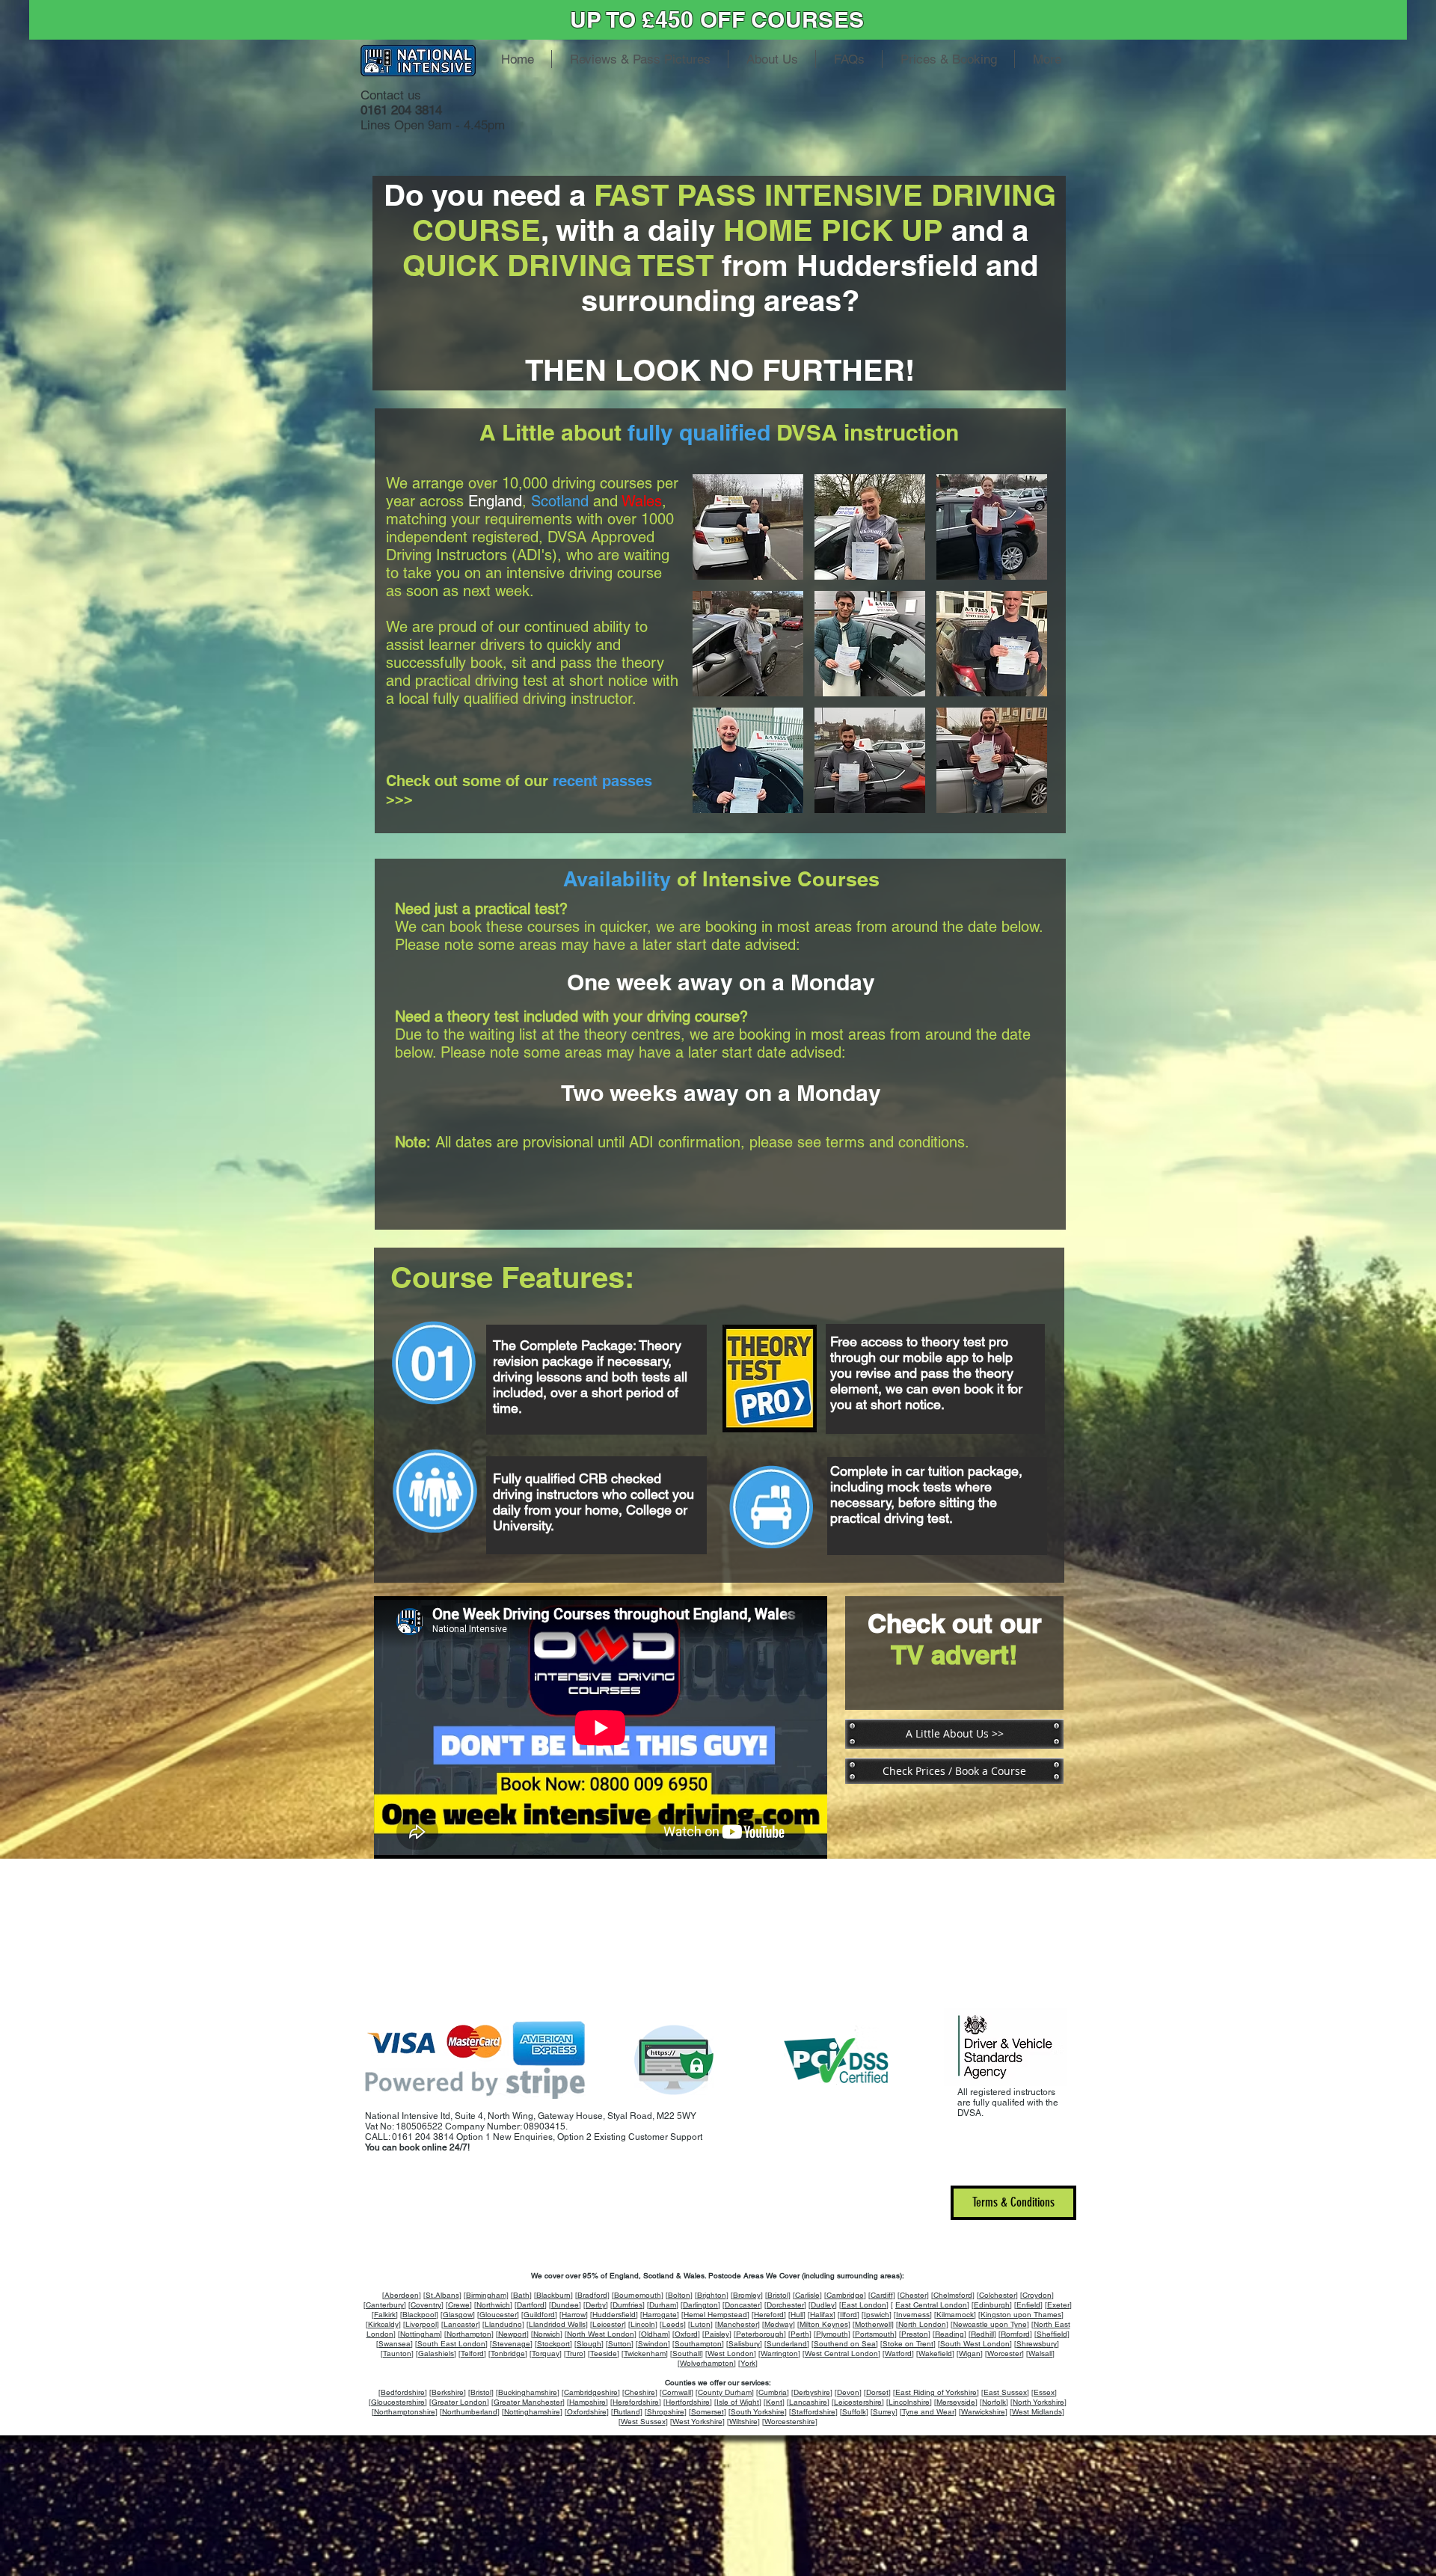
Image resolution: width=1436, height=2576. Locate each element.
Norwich (547, 2334)
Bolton (679, 2295)
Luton (700, 2324)
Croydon (1037, 2295)
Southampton (698, 2344)
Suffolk (854, 2412)
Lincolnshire (909, 2402)
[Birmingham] (486, 2295)
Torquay (546, 2353)
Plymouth (832, 2334)
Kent (774, 2402)
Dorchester (785, 2305)
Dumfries (628, 2305)
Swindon (653, 2344)
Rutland (627, 2412)
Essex (1044, 2392)
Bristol (778, 2295)
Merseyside (956, 2402)
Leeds (673, 2324)
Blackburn (553, 2295)
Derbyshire (812, 2392)
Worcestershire (790, 2422)
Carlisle (807, 2295)
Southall (687, 2353)
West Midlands (1037, 2412)
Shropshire (666, 2412)
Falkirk (385, 2315)
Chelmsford (953, 2295)
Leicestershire (858, 2402)
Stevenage (511, 2344)
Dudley (823, 2305)
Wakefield (935, 2353)
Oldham (654, 2334)
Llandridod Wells (557, 2324)
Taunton (397, 2353)
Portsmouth (875, 2334)
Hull (797, 2315)
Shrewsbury (1037, 2344)
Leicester (608, 2324)
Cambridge (845, 2295)
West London (731, 2353)
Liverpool (421, 2324)
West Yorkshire (697, 2422)
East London (864, 2305)
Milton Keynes (824, 2324)
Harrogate (660, 2315)
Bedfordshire (403, 2392)
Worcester (1004, 2353)
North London (922, 2324)
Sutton (620, 2344)
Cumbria (773, 2392)
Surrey (884, 2412)
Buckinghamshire (528, 2392)
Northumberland (470, 2412)
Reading (949, 2334)
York (748, 2363)
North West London (601, 2334)
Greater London (459, 2402)
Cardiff (882, 2295)
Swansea (395, 2344)
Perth (800, 2334)
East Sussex (1005, 2392)
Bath (521, 2295)
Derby (596, 2305)
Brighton (712, 2295)
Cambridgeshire (591, 2392)
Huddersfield (614, 2315)
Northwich (493, 2305)
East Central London (931, 2305)
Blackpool (419, 2315)
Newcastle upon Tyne (990, 2324)
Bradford (592, 2295)
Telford (472, 2353)
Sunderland (787, 2344)
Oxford (686, 2334)
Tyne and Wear (928, 2412)
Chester (913, 2295)
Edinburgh (992, 2305)
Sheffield (1052, 2334)
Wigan (970, 2353)
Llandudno (503, 2324)
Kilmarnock (955, 2315)
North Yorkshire (1038, 2402)
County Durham (725, 2392)
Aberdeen (402, 2295)
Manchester (737, 2324)
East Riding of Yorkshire (936, 2392)
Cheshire (640, 2392)
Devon (848, 2392)
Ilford (849, 2315)
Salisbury (744, 2344)
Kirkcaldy (383, 2324)
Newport (512, 2334)
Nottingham (420, 2334)
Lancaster (461, 2324)
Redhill (982, 2334)
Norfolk (994, 2402)
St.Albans (442, 2295)
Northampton (469, 2334)
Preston (915, 2334)
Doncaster (742, 2305)
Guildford (539, 2315)
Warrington (779, 2353)
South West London (975, 2344)
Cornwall (676, 2392)
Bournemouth (638, 2295)
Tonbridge (508, 2353)
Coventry (426, 2305)
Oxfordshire (587, 2412)
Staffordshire (813, 2412)
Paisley (717, 2334)
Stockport (553, 2344)
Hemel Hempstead (715, 2315)
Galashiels (436, 2353)
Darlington (700, 2305)
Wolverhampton (707, 2363)
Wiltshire (743, 2422)
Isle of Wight (738, 2402)
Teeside (604, 2353)
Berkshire (448, 2392)
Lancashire (808, 2402)
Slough (589, 2344)
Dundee (565, 2305)
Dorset (877, 2392)
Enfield (1028, 2305)
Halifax (822, 2315)
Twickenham (645, 2353)
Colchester (997, 2295)
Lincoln (643, 2324)
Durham (663, 2305)
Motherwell (873, 2324)
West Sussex (643, 2422)
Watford (898, 2353)
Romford (1015, 2334)
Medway (779, 2324)
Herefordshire (636, 2402)
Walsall (1040, 2353)
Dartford (531, 2305)
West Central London (841, 2353)
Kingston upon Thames (1021, 2315)
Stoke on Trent (908, 2344)
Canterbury (385, 2305)
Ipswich (877, 2315)
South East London (451, 2344)
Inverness (913, 2315)
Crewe (459, 2305)
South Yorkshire (758, 2412)
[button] (748, 527)
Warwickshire (983, 2412)
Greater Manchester (528, 2402)
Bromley (747, 2295)
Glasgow (458, 2315)
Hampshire (587, 2402)
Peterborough (760, 2334)
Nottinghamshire (532, 2412)
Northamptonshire (405, 2412)
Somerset (708, 2412)
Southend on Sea (845, 2344)
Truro (575, 2353)
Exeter (1058, 2305)
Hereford (769, 2315)
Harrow (574, 2315)
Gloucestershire (398, 2402)
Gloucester (498, 2315)
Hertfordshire (688, 2402)
